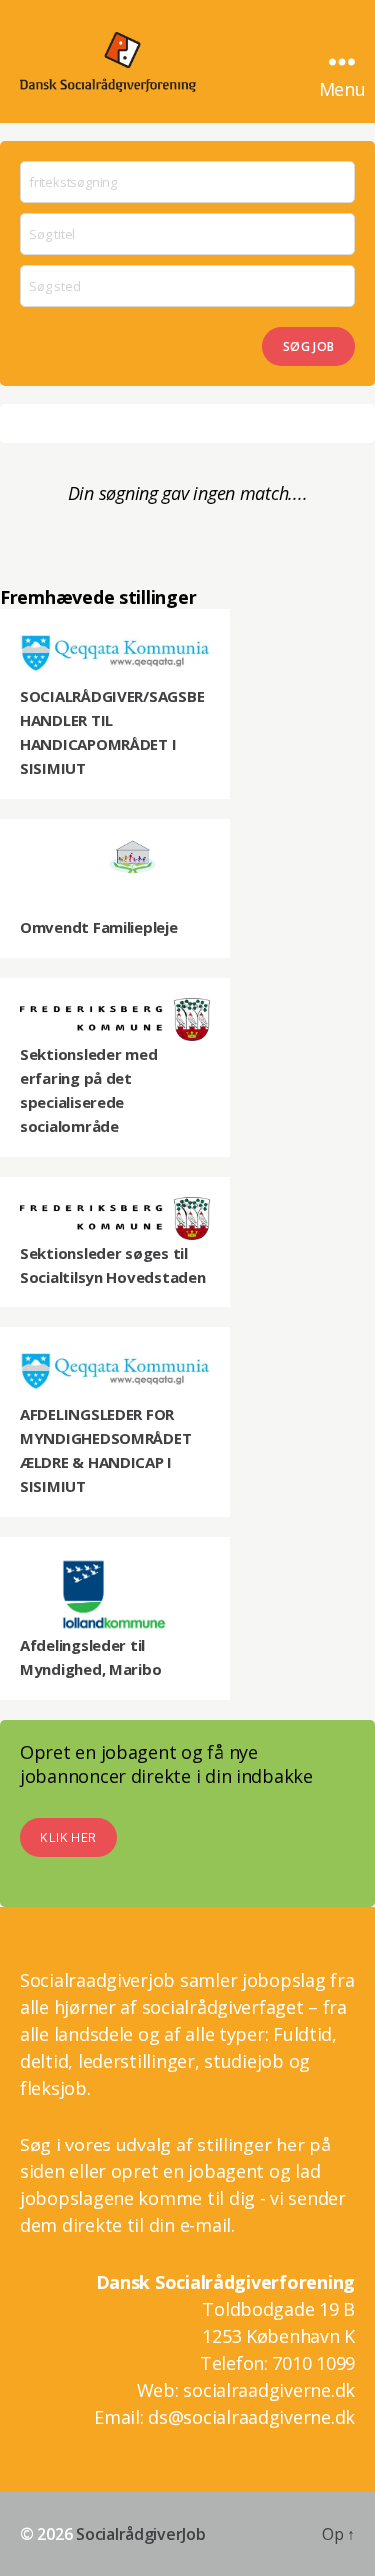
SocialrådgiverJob (140, 2534)
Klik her (68, 1837)
